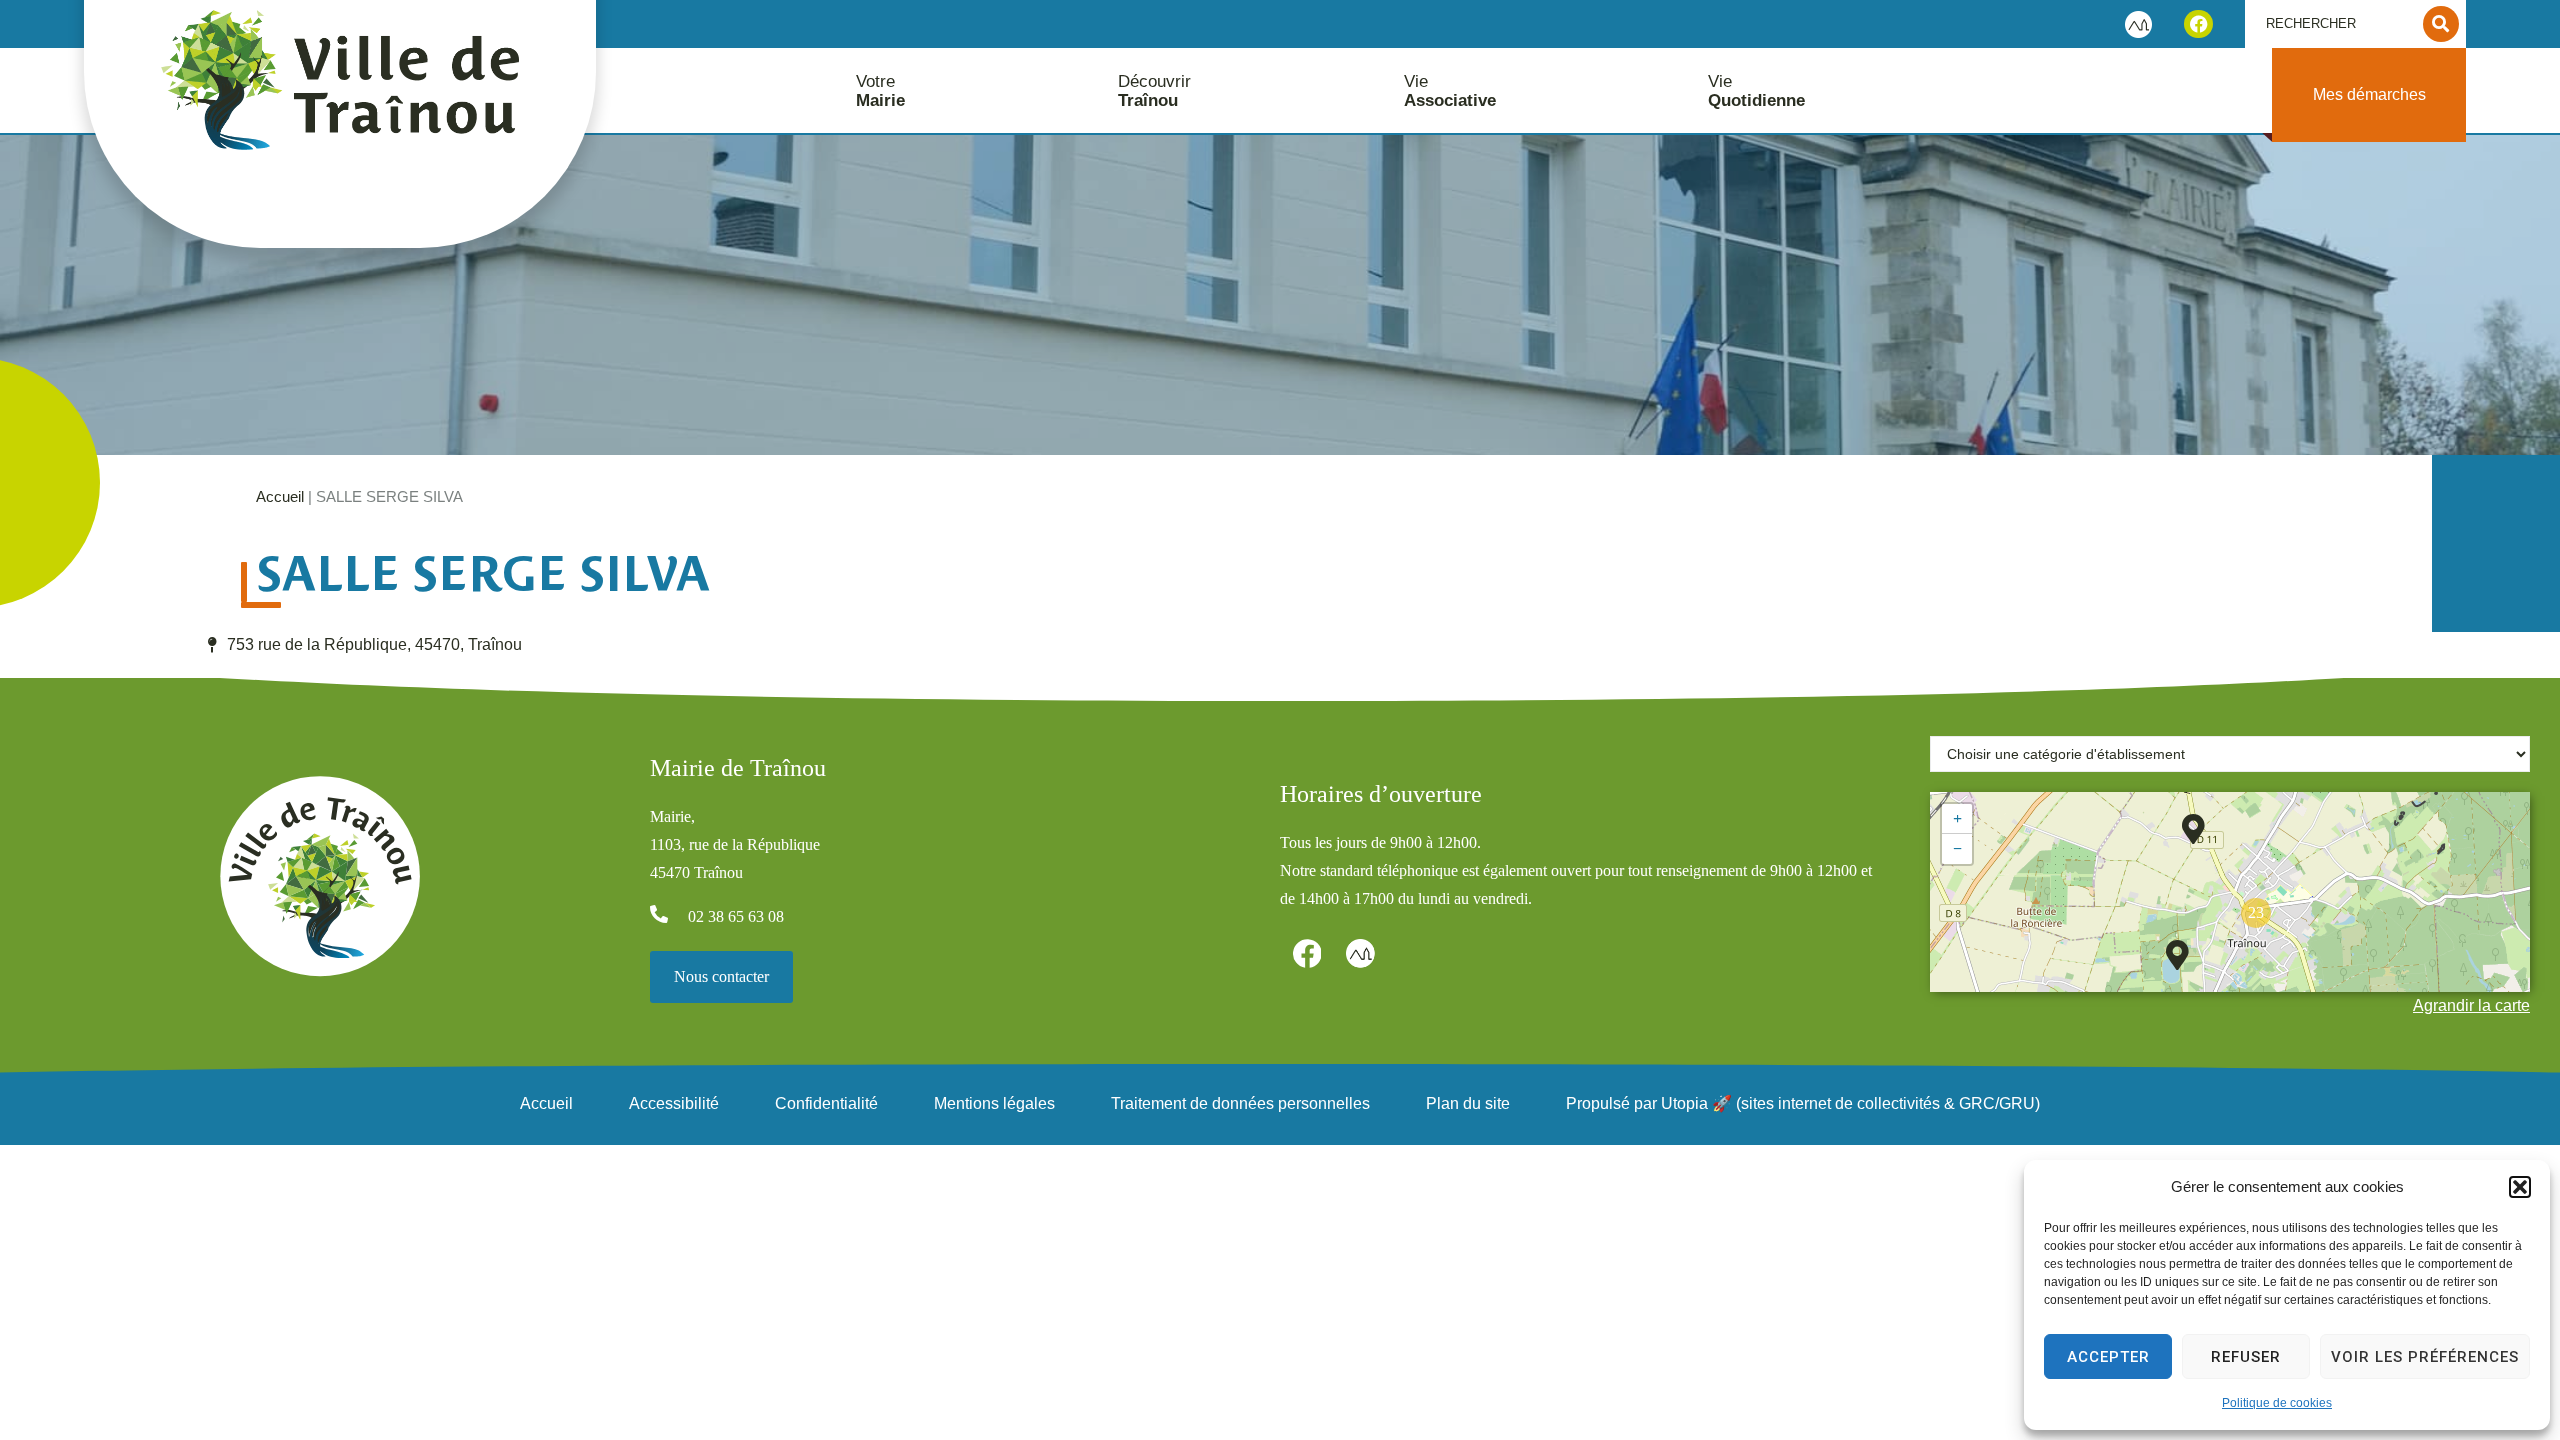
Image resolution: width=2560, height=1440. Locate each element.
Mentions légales (994, 1103)
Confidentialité (826, 1103)
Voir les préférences (2425, 1357)
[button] (2520, 1187)
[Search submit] (2441, 24)
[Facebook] (2198, 24)
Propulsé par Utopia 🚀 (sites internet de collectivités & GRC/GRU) (1803, 1103)
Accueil (280, 496)
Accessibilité (674, 1103)
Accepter (2108, 1357)
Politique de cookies (2277, 1403)
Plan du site (1468, 1103)
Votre (880, 91)
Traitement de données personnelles (1240, 1103)
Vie (1450, 91)
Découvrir (1154, 91)
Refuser (2246, 1357)
